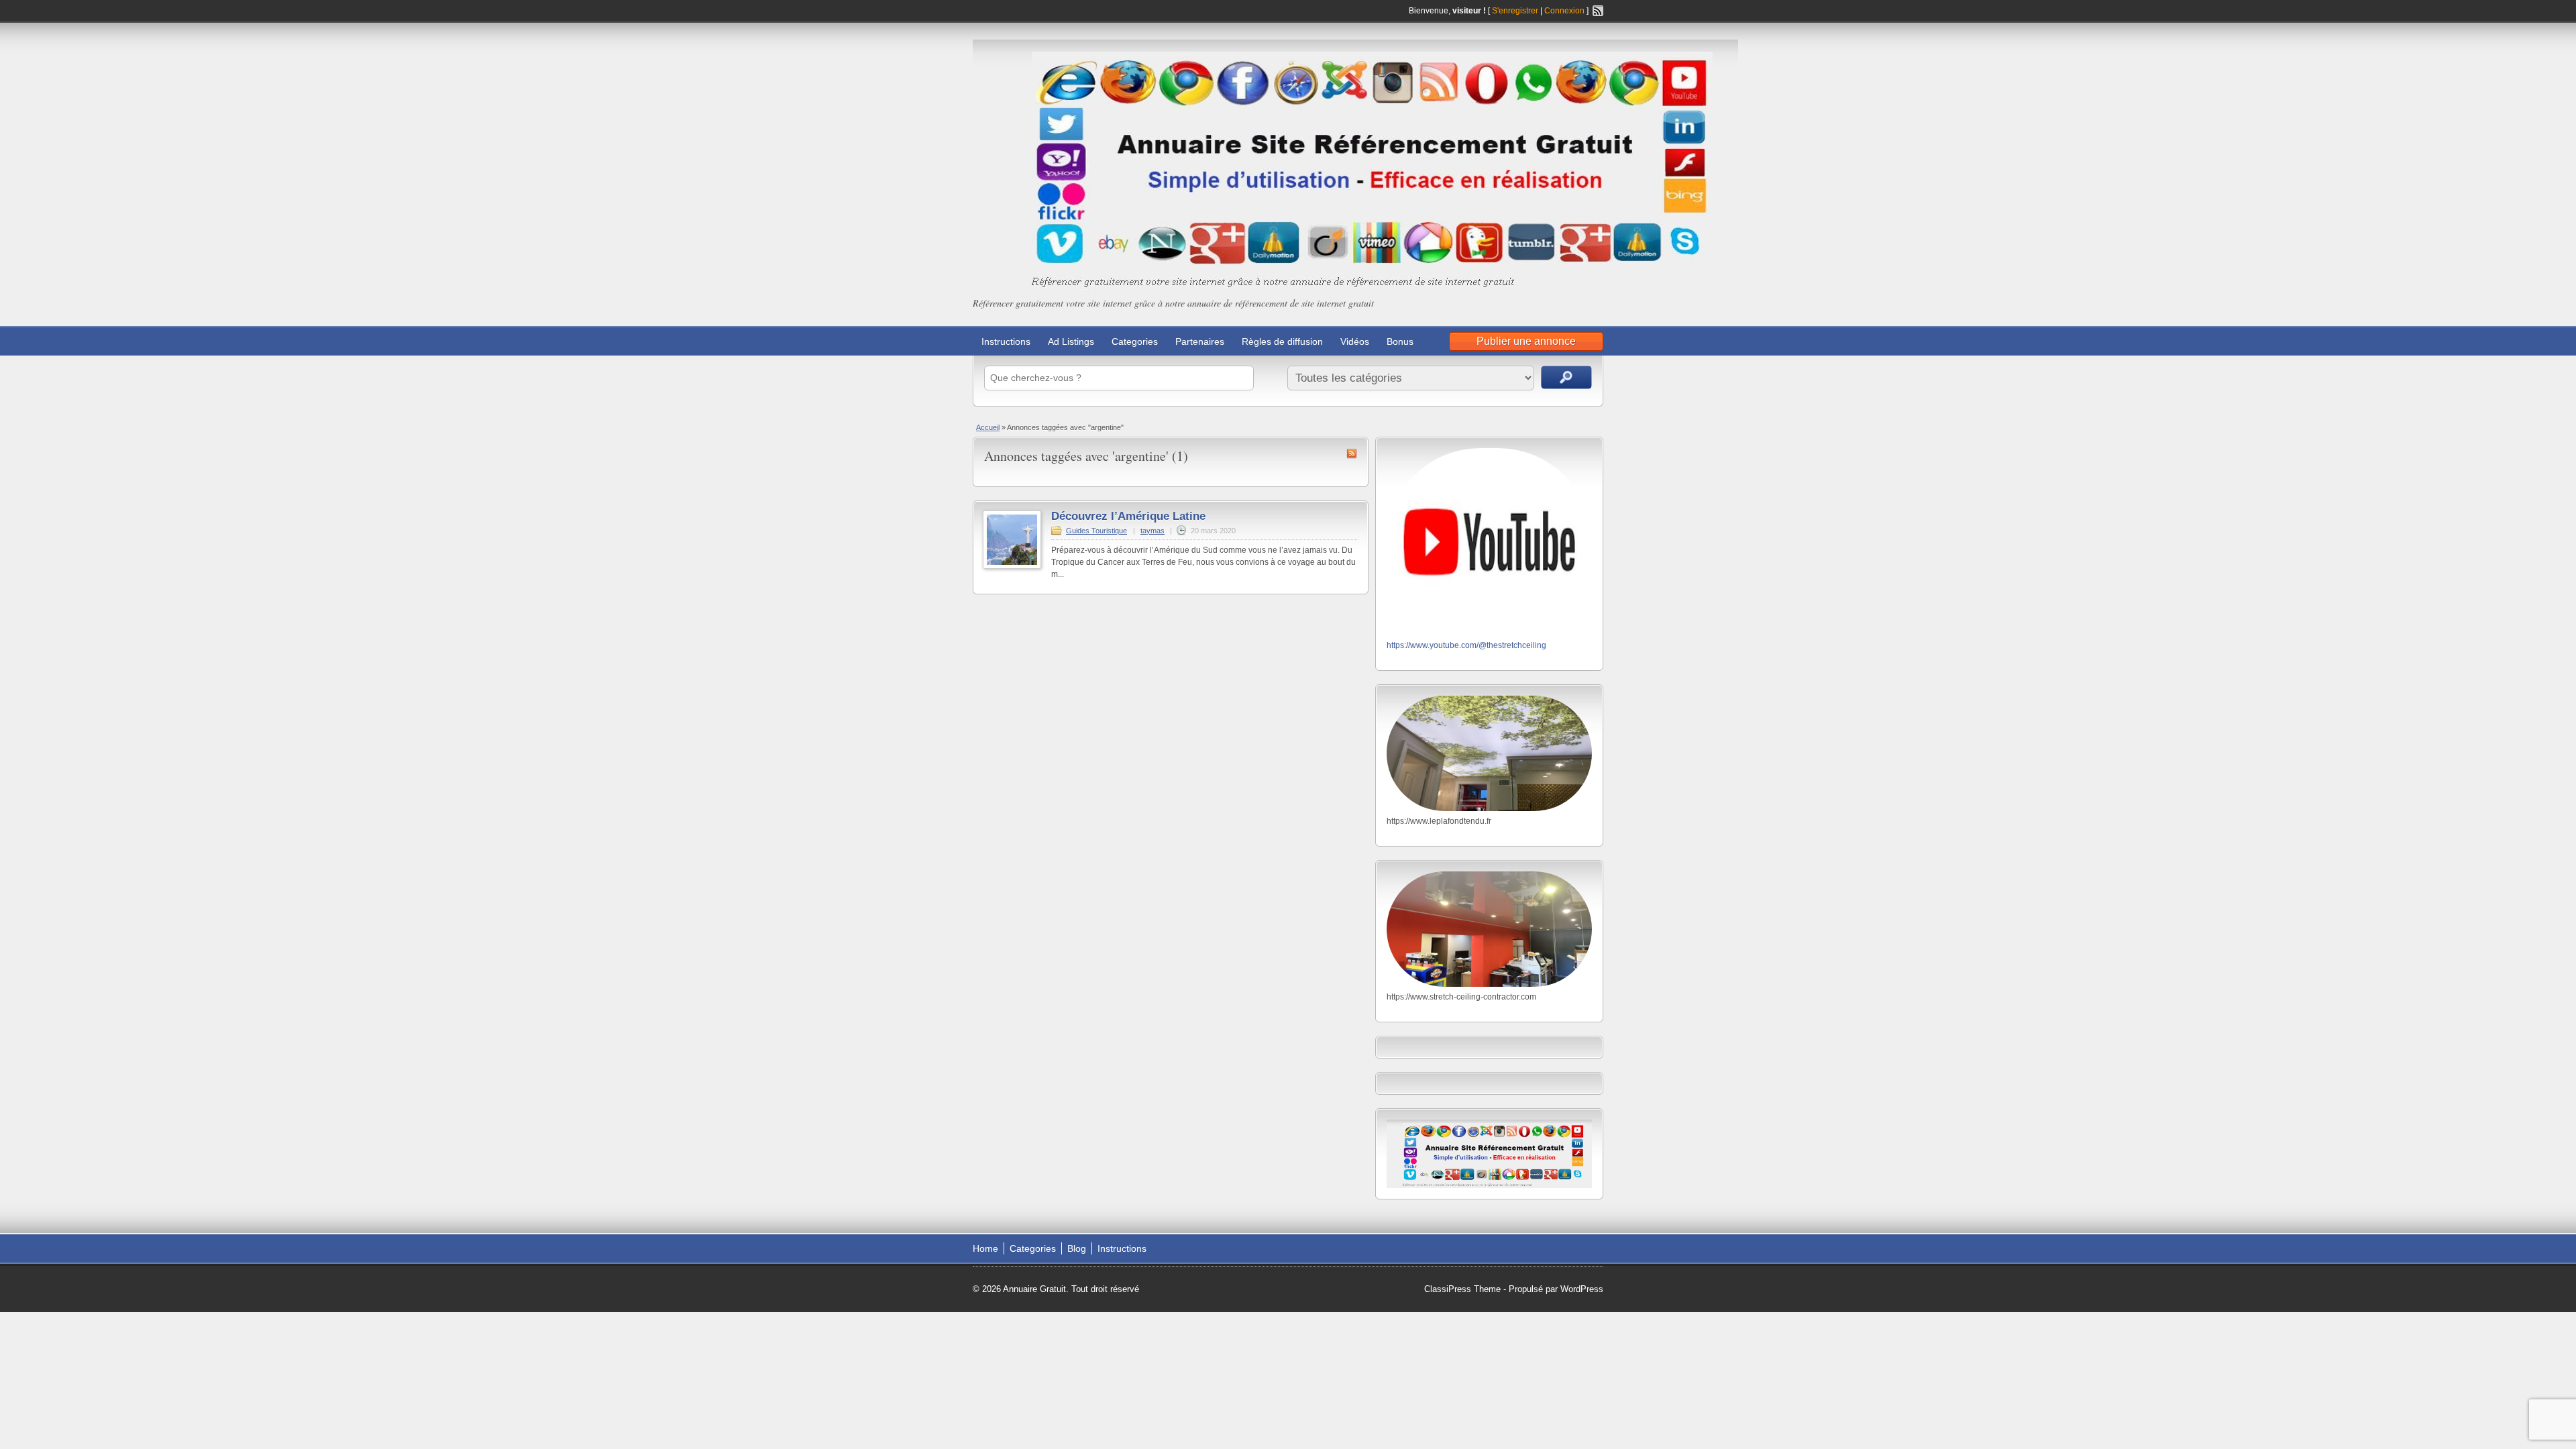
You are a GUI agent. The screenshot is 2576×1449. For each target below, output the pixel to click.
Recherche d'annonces (1566, 377)
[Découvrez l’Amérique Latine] (1012, 566)
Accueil (988, 427)
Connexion (1565, 11)
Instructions (1006, 341)
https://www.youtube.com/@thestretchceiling (1466, 645)
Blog (1077, 1248)
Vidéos (1355, 341)
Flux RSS (1598, 11)
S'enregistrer (1515, 11)
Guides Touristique (1096, 531)
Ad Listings (1071, 341)
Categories (1135, 341)
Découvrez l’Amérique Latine (1128, 516)
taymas (1152, 531)
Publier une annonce (1526, 341)
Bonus (1400, 341)
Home (985, 1248)
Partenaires (1200, 341)
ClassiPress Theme (1462, 1289)
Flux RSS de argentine (1352, 453)
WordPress (1582, 1289)
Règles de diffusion (1282, 341)
